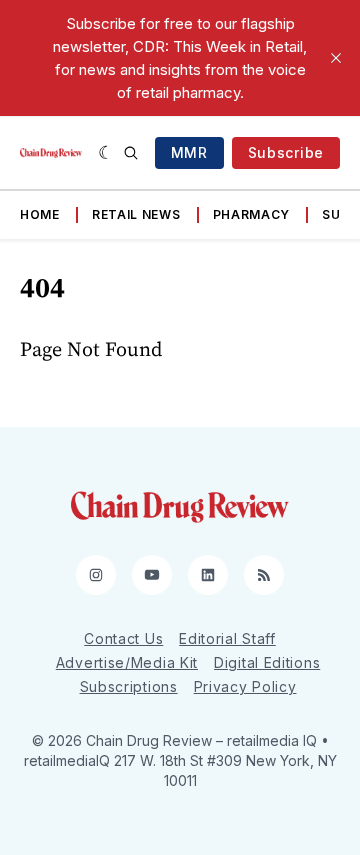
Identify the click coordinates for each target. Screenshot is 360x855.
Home (40, 214)
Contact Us (123, 638)
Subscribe (286, 152)
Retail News (136, 214)
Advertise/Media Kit (127, 662)
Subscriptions (129, 686)
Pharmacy (252, 214)
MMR (189, 152)
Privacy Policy (245, 686)
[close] (336, 58)
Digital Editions (267, 662)
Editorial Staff (227, 638)
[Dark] (106, 153)
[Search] (131, 153)
